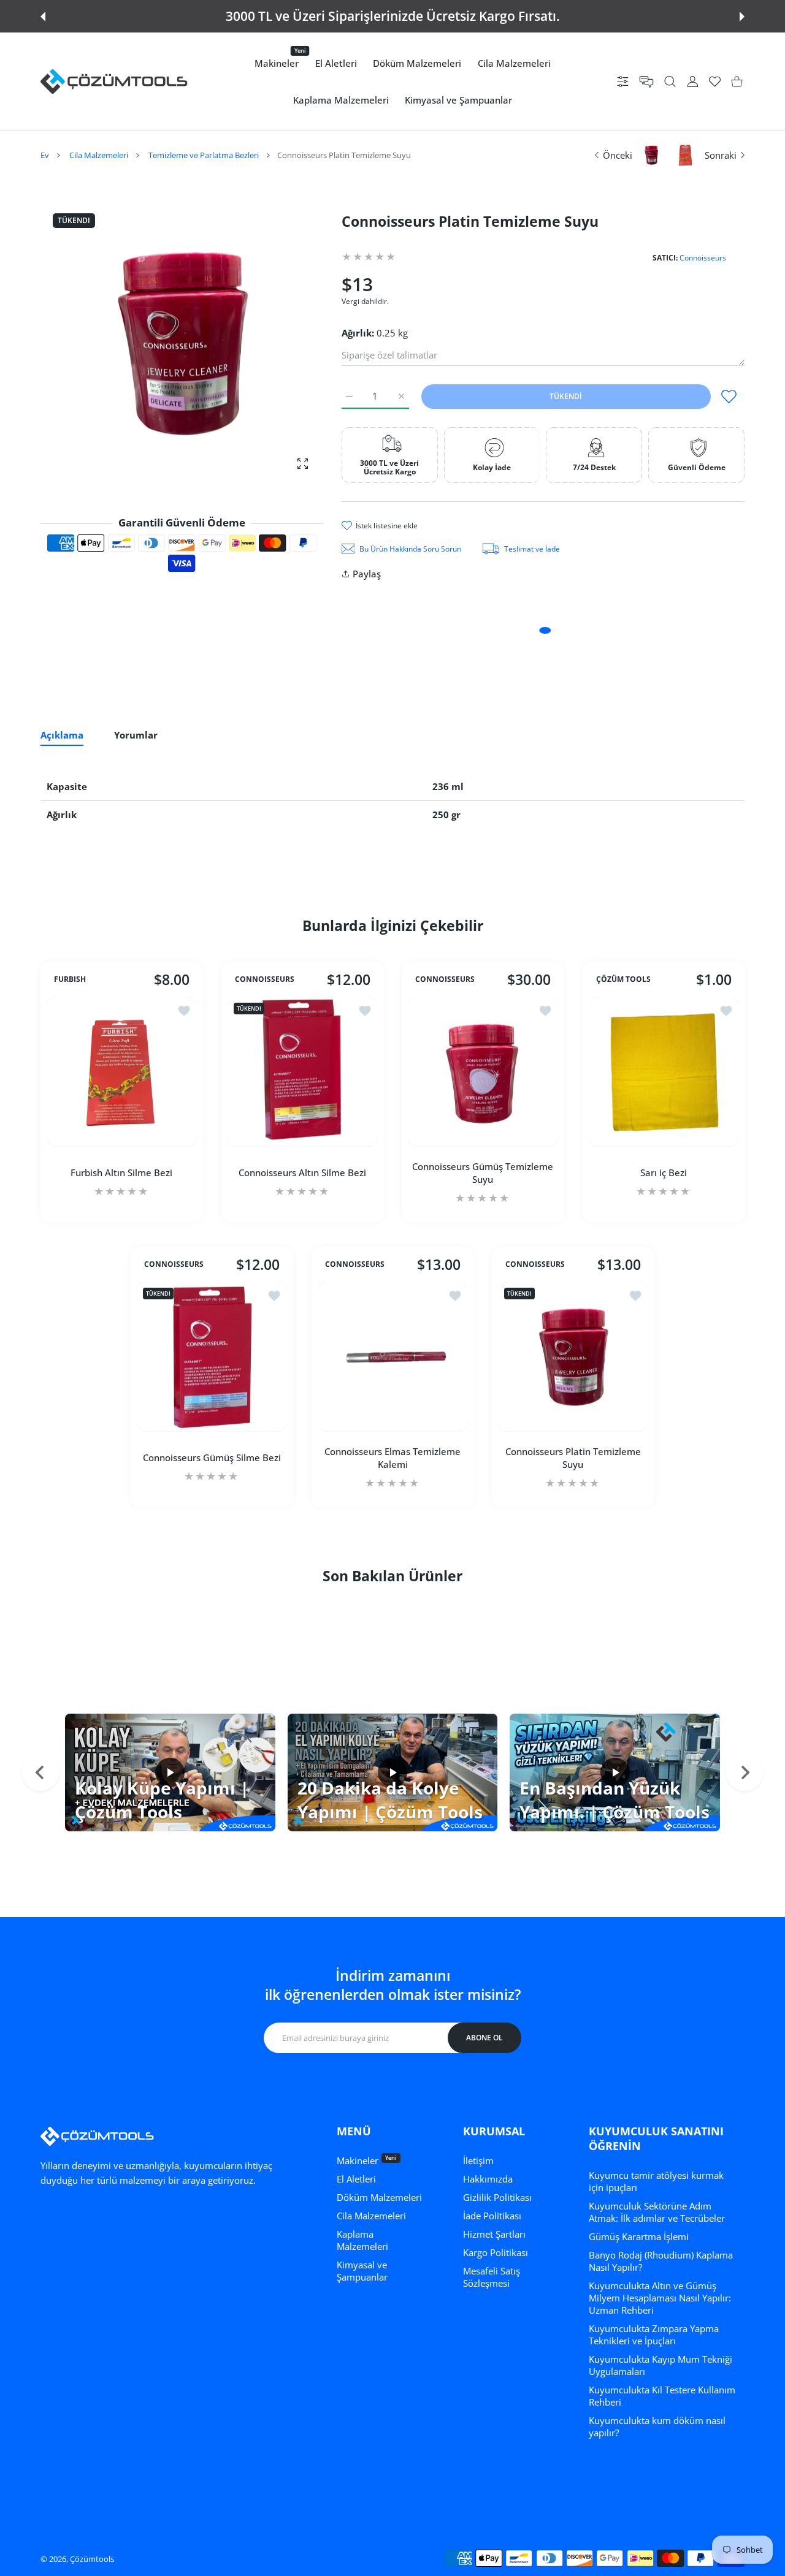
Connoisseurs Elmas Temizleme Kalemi (392, 1457)
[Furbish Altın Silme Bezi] (122, 1072)
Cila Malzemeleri (99, 155)
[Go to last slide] (40, 1772)
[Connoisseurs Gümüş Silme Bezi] (212, 1357)
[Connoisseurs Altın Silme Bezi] (303, 1072)
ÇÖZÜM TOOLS (623, 979)
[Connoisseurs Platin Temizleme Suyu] (573, 1357)
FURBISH (70, 979)
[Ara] (670, 82)
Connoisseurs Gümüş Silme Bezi (212, 1457)
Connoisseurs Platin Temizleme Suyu (573, 1457)
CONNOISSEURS (265, 979)
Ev (45, 155)
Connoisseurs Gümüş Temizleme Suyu (483, 1173)
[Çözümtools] (114, 82)
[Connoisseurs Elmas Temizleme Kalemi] (393, 1357)
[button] (43, 17)
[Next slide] (745, 1772)
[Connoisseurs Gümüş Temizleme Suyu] (483, 1072)
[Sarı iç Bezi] (664, 1072)
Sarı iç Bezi (664, 1172)
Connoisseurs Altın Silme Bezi (302, 1172)
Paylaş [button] (367, 574)
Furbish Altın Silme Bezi (121, 1172)
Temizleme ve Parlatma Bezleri (204, 155)
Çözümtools (92, 2559)
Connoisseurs (703, 258)
